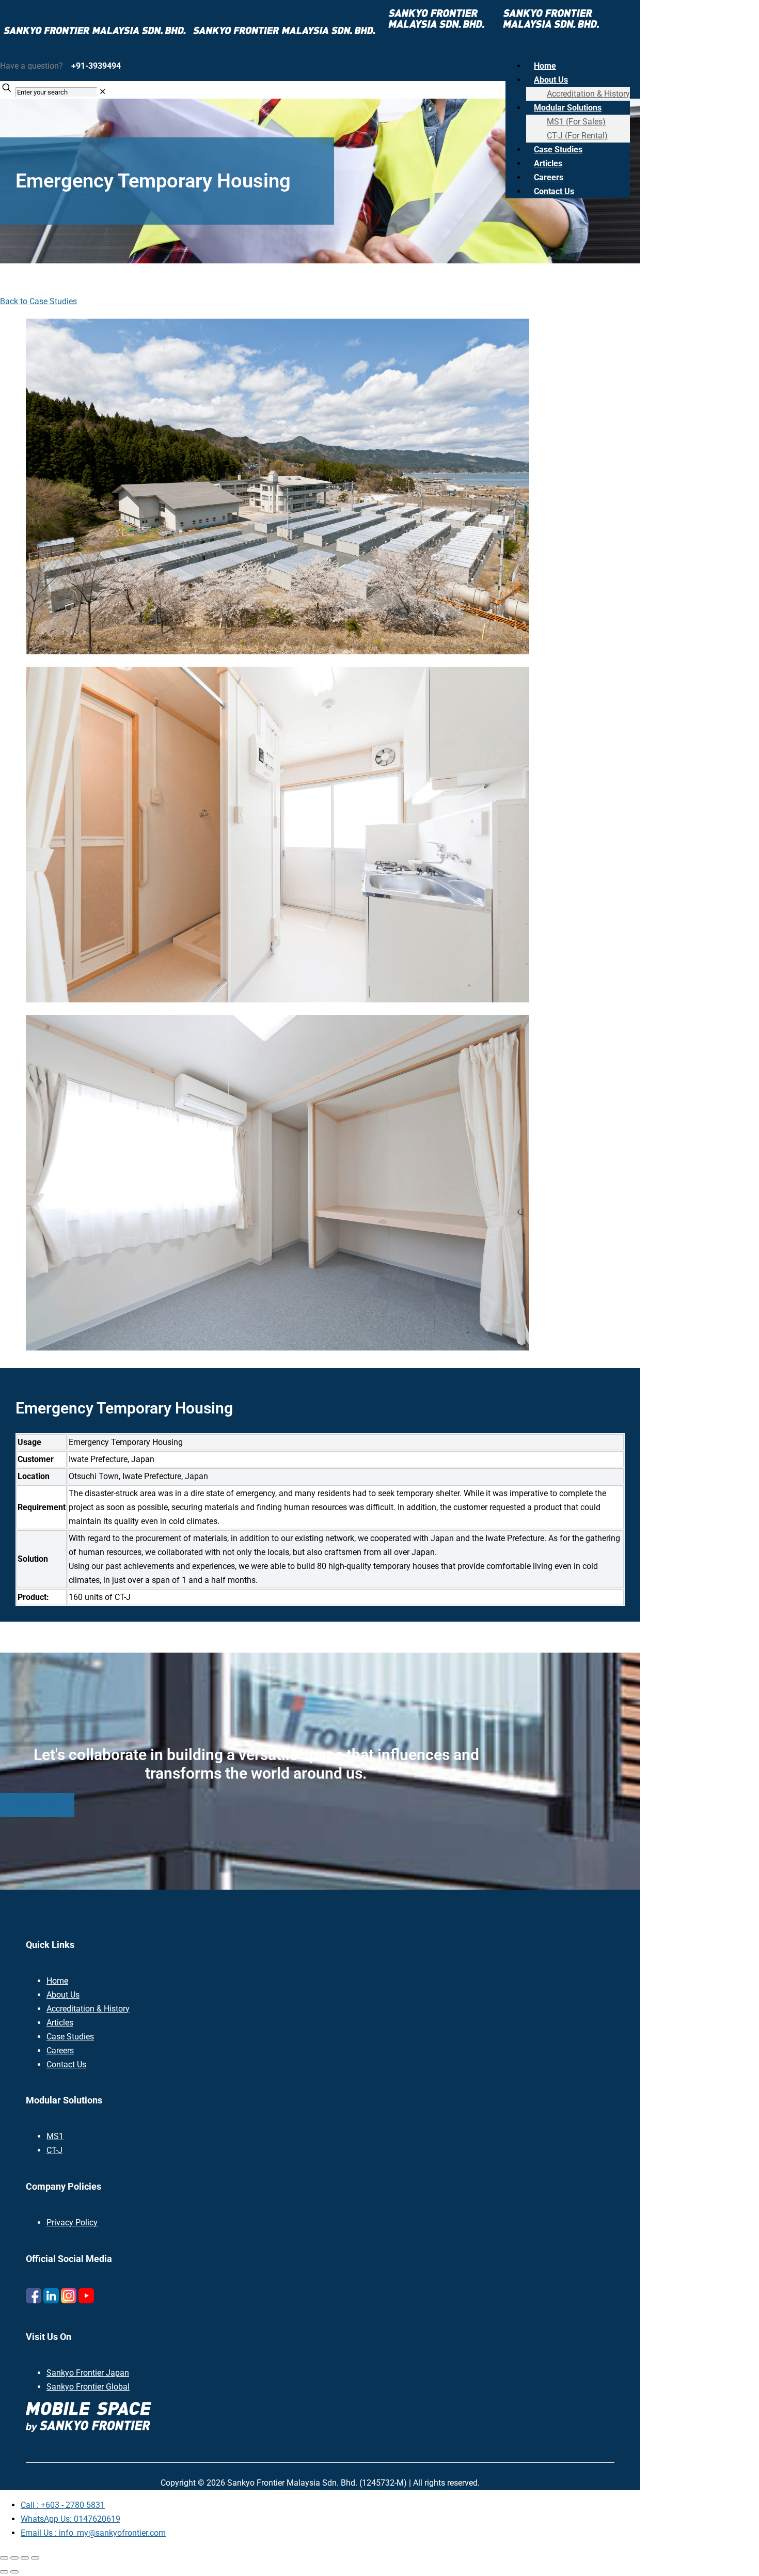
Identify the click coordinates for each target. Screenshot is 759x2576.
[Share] (25, 2558)
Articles (60, 2023)
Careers (60, 2051)
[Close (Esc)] (35, 2558)
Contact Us (66, 2064)
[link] (102, 92)
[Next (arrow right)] (14, 2572)
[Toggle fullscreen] (14, 2558)
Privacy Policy (72, 2222)
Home (57, 1981)
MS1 (55, 2136)
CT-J (54, 2150)
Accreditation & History (88, 2009)
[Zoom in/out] (4, 2558)
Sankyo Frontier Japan (88, 2373)
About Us (63, 1995)
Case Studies (70, 2037)
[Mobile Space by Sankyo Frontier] (304, 35)
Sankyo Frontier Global (88, 2387)
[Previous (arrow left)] (4, 2572)
